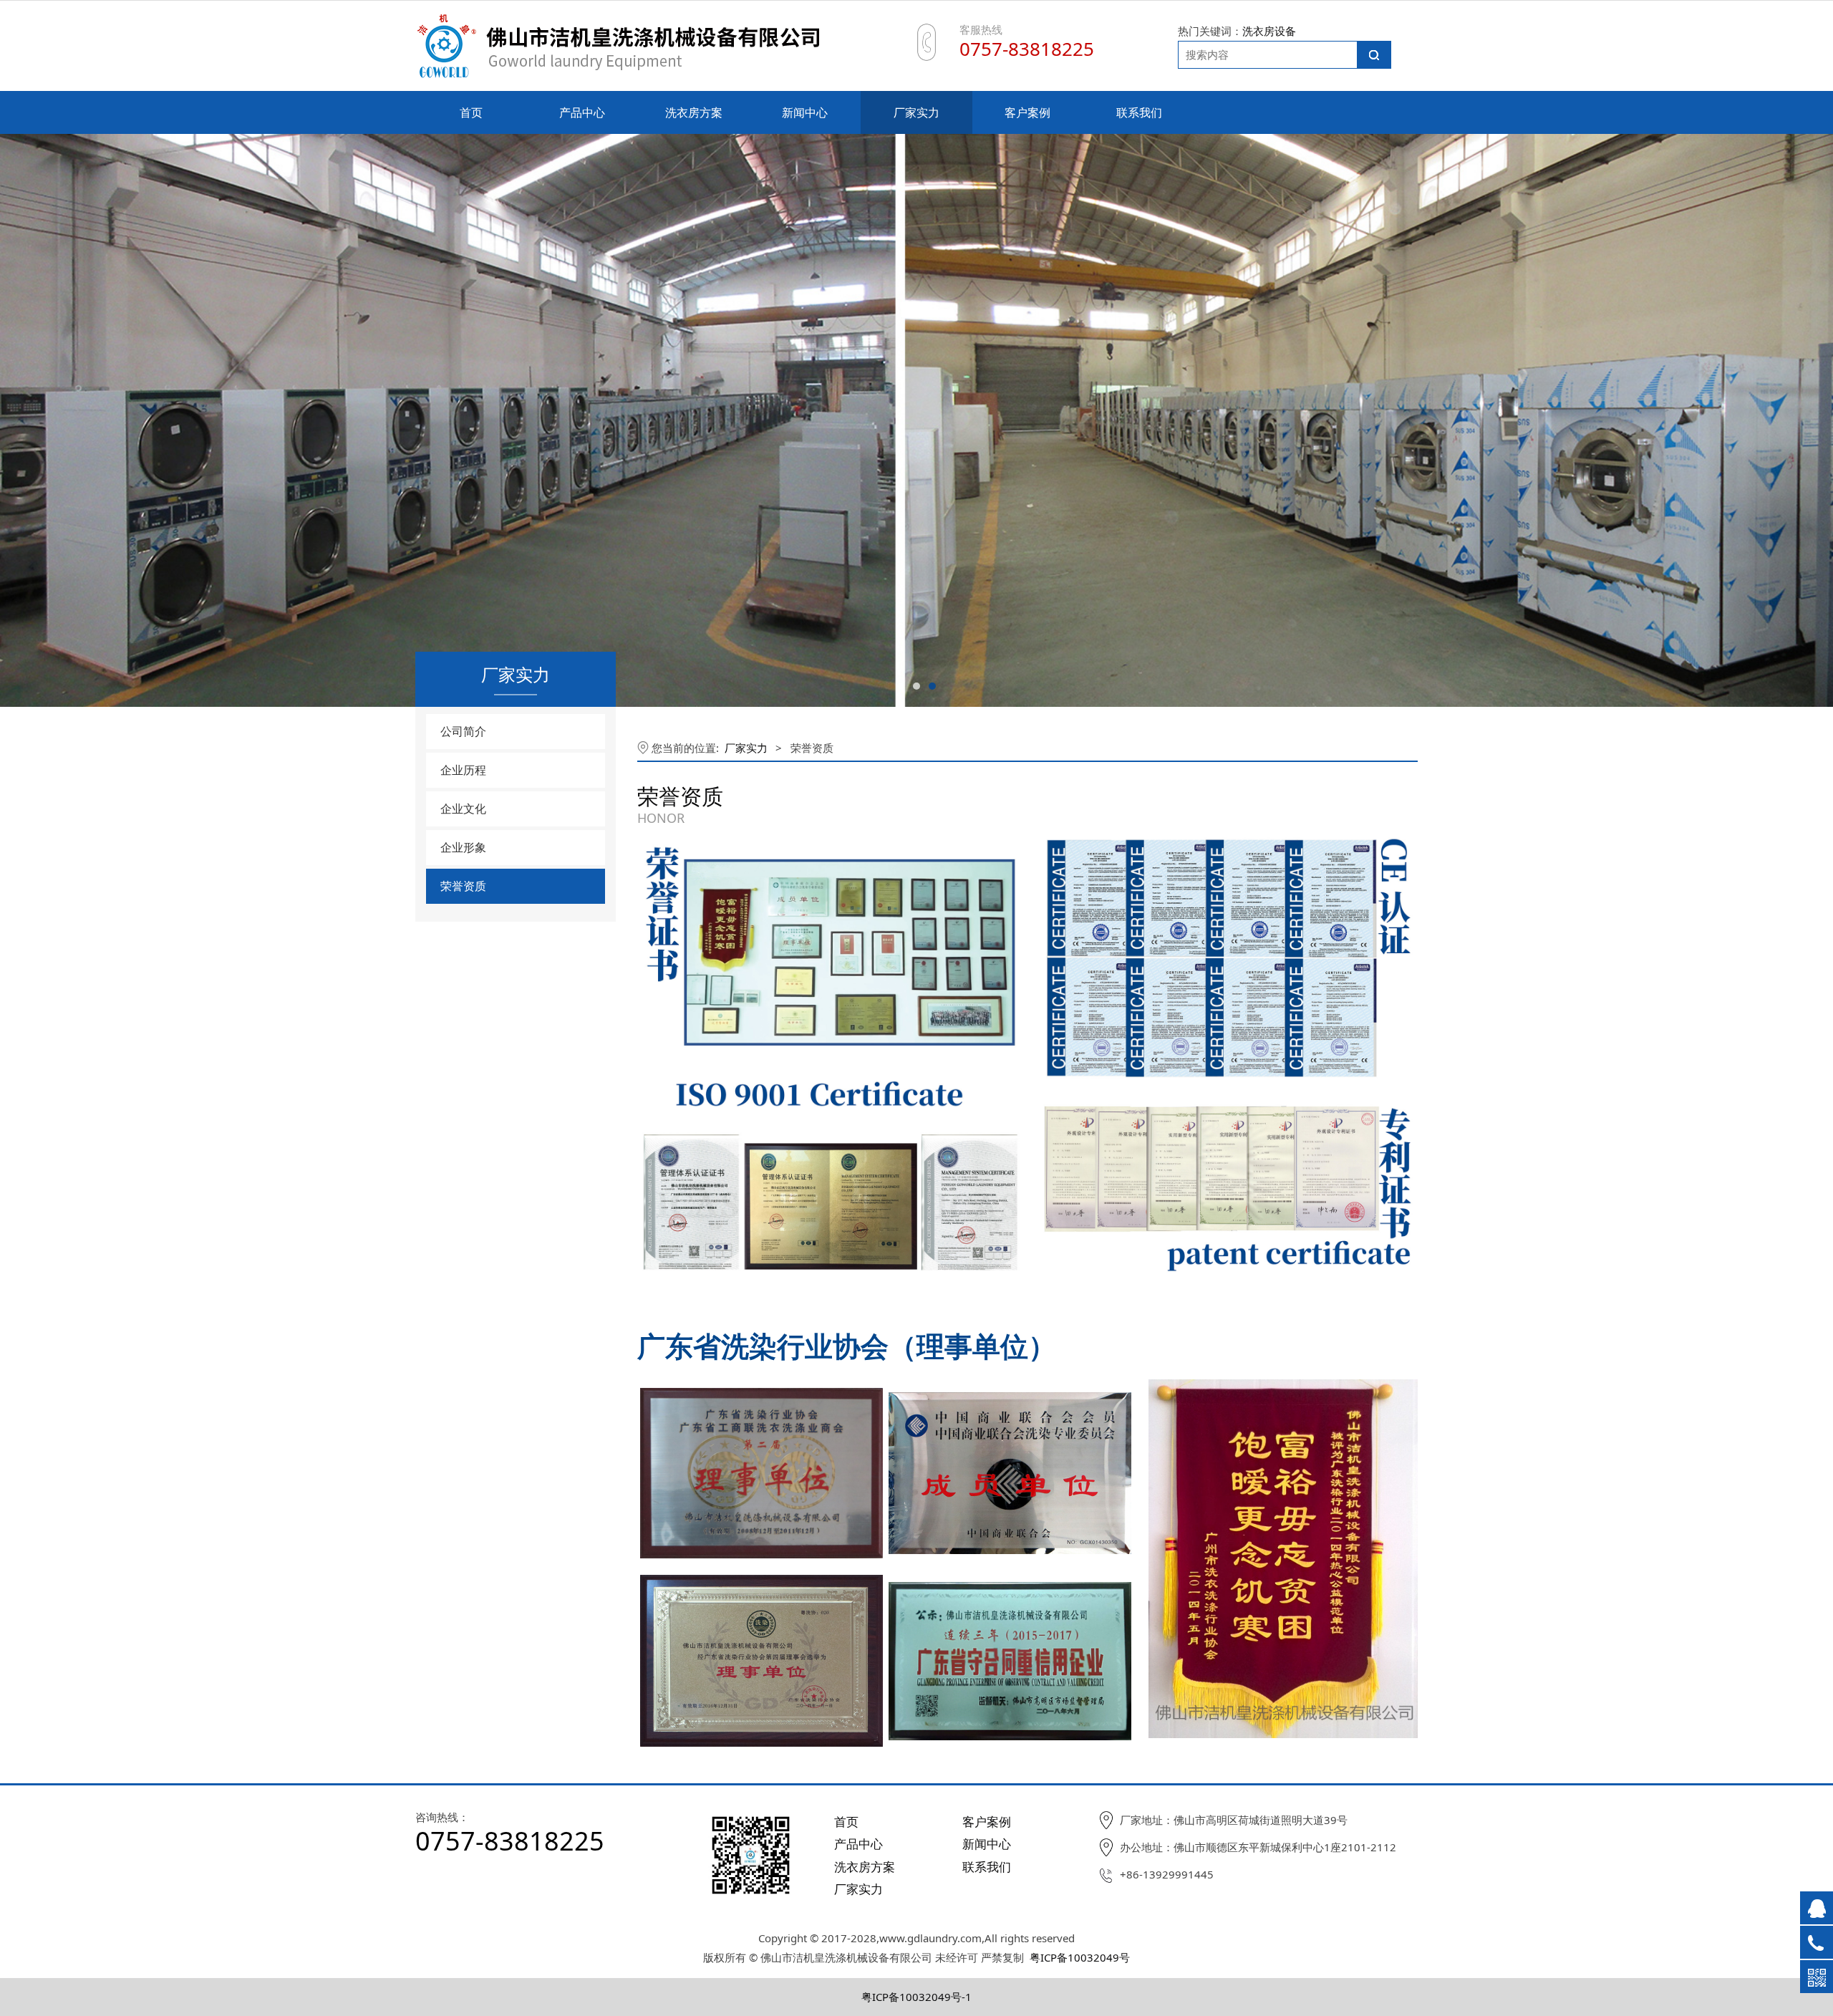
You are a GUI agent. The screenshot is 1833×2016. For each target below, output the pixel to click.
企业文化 (463, 809)
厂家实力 (916, 112)
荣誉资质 (463, 886)
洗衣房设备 (1269, 31)
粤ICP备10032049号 (1080, 1957)
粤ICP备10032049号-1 (916, 1997)
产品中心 (582, 112)
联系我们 (1139, 112)
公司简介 (463, 731)
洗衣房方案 (694, 112)
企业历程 (463, 770)
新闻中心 (805, 112)
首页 (471, 112)
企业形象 (463, 847)
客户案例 (1027, 112)
